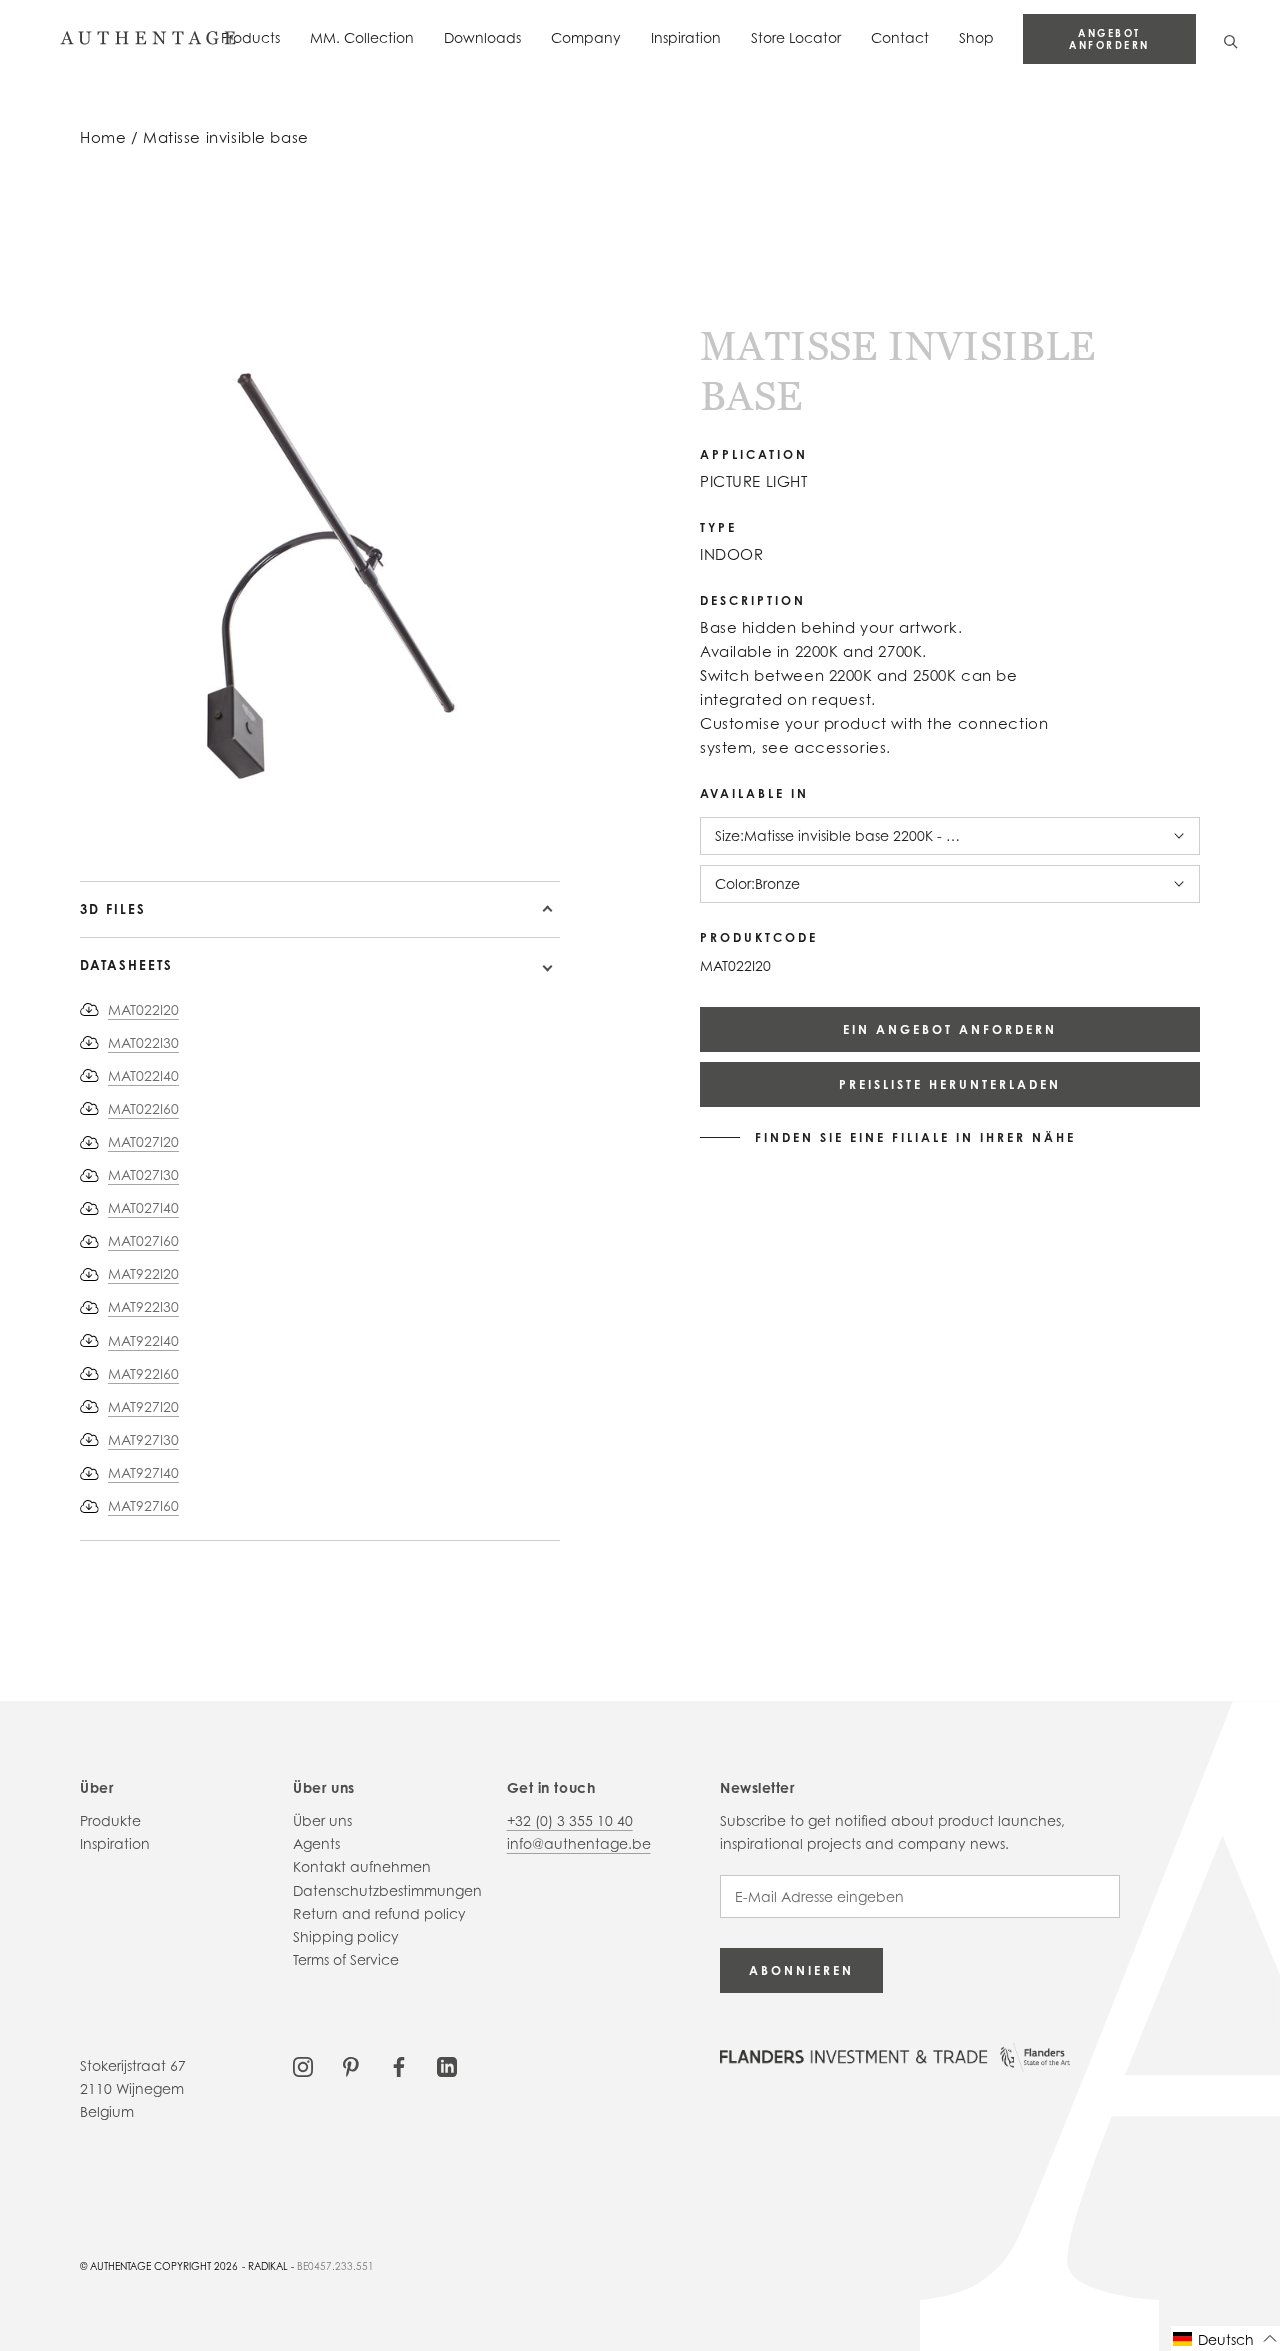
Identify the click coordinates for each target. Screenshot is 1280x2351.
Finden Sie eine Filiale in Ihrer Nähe (915, 1138)
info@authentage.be (579, 1843)
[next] (102, 823)
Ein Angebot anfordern (950, 1029)
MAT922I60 (143, 1373)
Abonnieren (801, 1970)
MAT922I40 (143, 1340)
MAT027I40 (143, 1207)
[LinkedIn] (447, 2065)
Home (103, 137)
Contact (900, 37)
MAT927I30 (143, 1439)
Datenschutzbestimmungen (387, 1890)
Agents (316, 1843)
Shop (976, 37)
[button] (1225, 2338)
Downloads (482, 37)
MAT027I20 (143, 1141)
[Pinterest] (351, 2065)
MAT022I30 (143, 1042)
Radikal (268, 2266)
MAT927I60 (143, 1505)
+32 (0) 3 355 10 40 (570, 1820)
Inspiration (686, 37)
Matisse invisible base (226, 137)
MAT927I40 (143, 1472)
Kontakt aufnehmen (362, 1866)
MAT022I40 (143, 1075)
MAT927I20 (143, 1406)
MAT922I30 (143, 1306)
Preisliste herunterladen (950, 1084)
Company (586, 37)
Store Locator (796, 37)
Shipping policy (346, 1936)
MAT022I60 (143, 1108)
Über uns (322, 1820)
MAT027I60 (143, 1240)
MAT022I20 (143, 1009)
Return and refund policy (379, 1913)
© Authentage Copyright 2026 (159, 2266)
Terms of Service (346, 1959)
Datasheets (126, 965)
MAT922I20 (143, 1273)
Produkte (110, 1820)
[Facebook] (399, 2065)
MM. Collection (362, 37)
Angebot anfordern (1109, 39)
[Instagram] (303, 2065)
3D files (113, 909)
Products (250, 37)
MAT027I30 (143, 1174)
